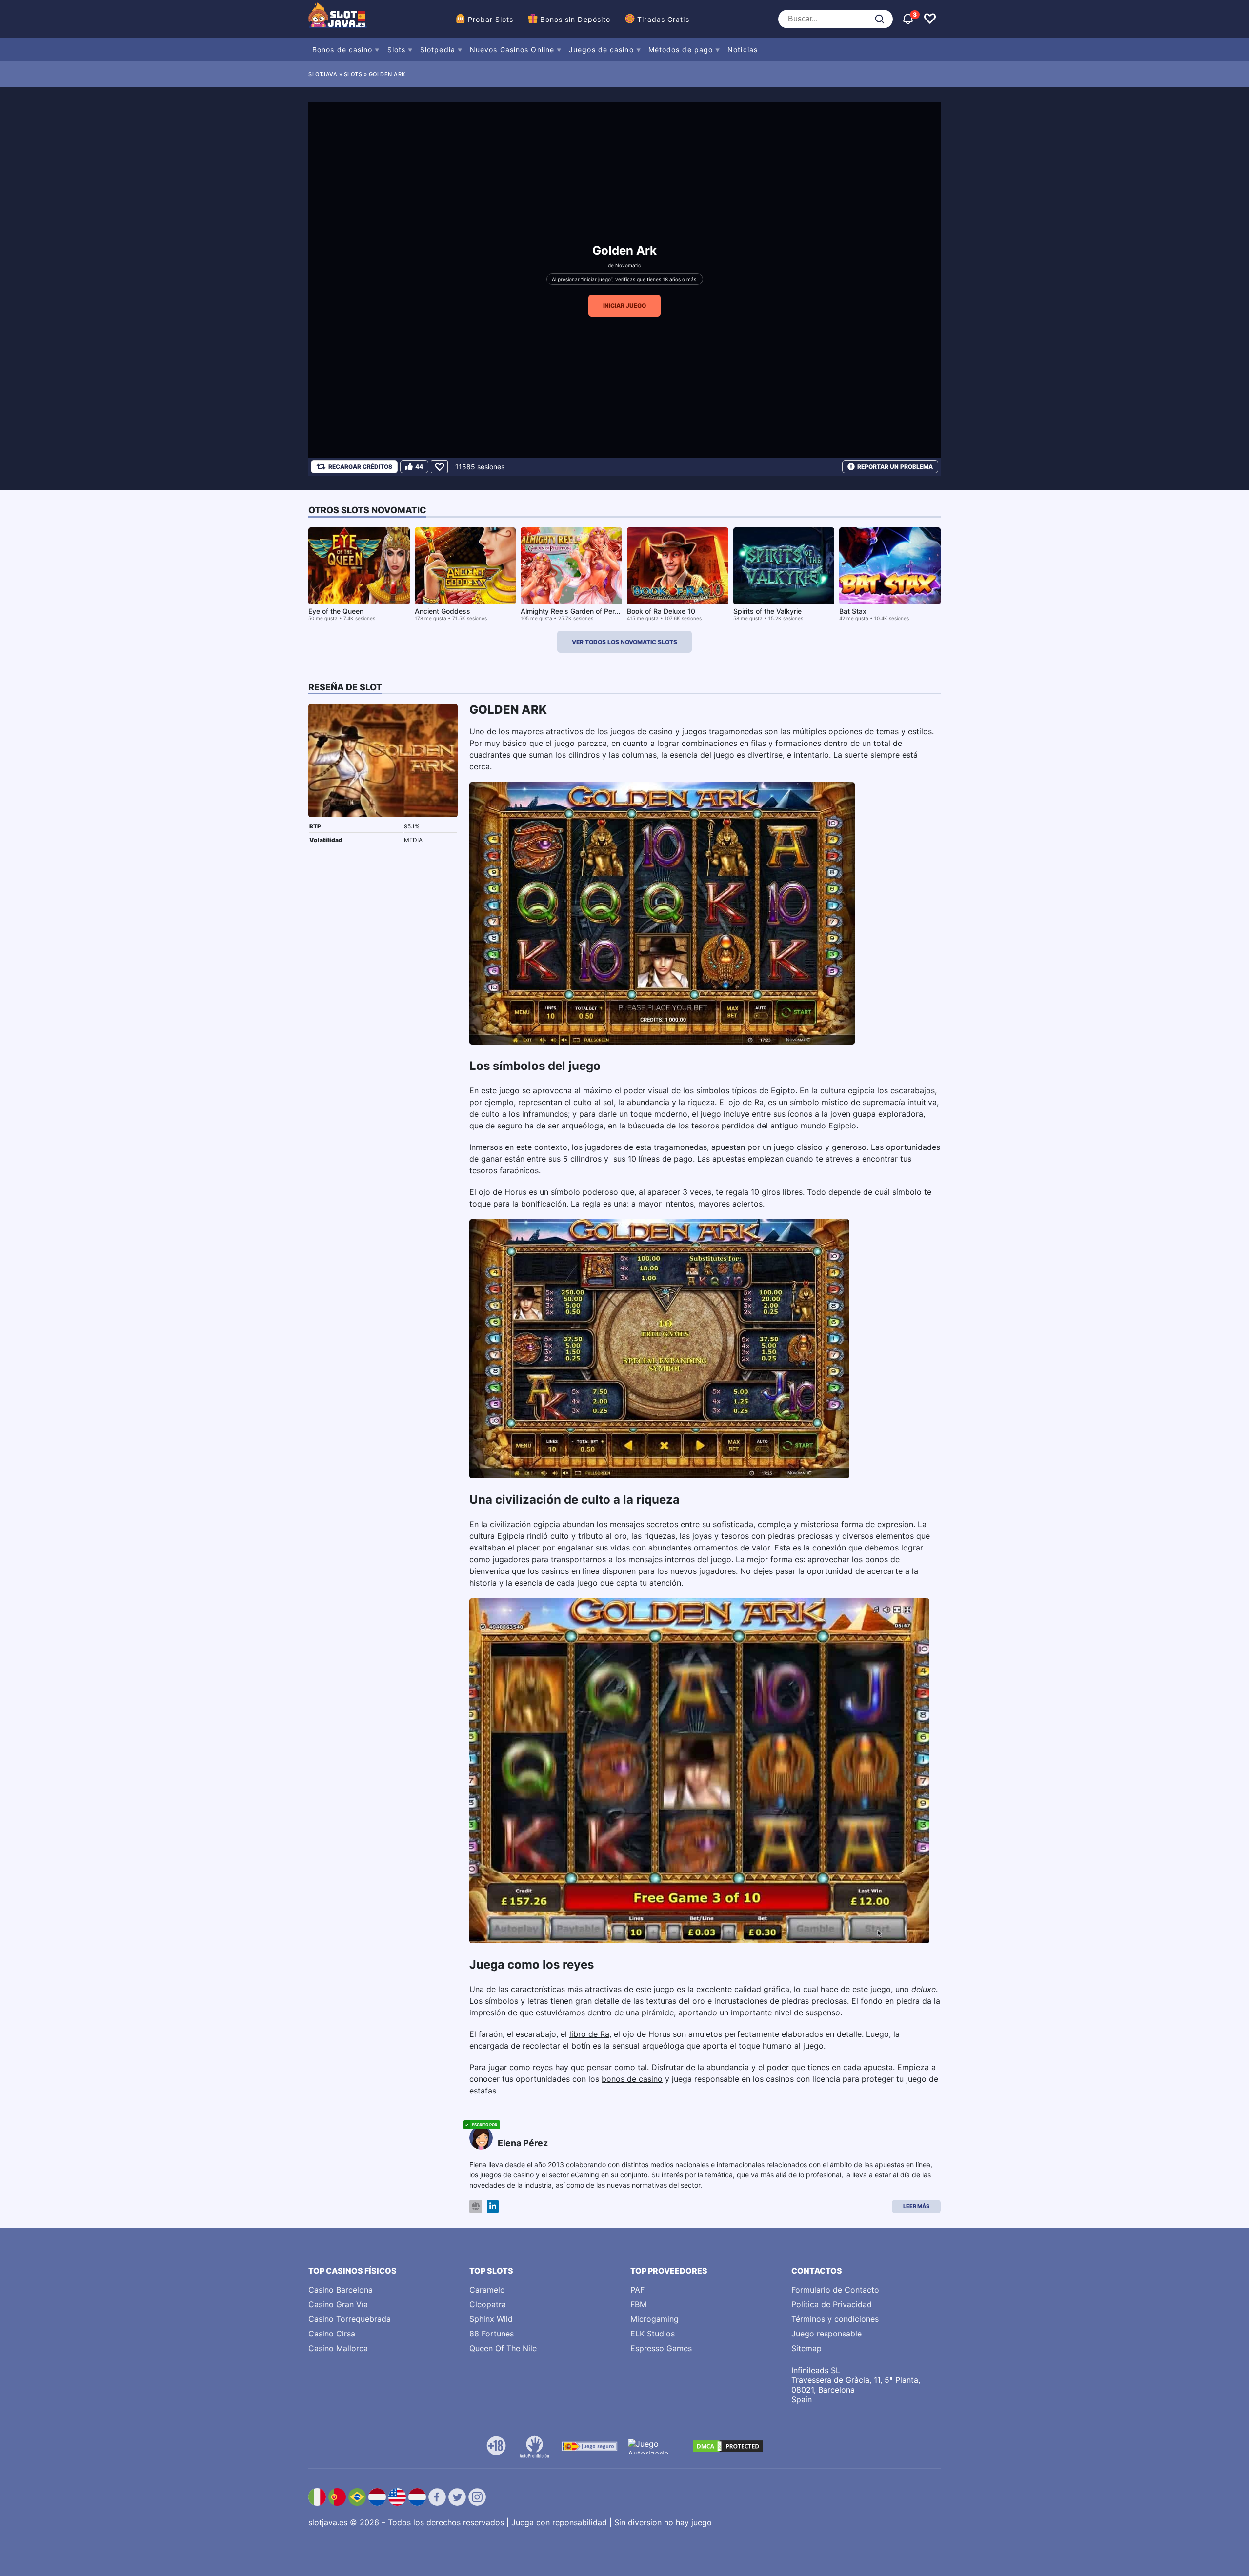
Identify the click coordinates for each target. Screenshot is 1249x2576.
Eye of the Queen (336, 611)
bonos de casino (632, 2079)
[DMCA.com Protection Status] (728, 2446)
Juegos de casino (601, 50)
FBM (638, 2304)
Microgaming (655, 2319)
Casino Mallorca (338, 2348)
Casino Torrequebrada (350, 2319)
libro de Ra (589, 2034)
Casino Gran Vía (338, 2304)
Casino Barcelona (341, 2290)
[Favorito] (439, 467)
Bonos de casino (342, 50)
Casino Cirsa (332, 2334)
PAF (637, 2290)
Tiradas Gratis (663, 19)
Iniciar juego (624, 306)
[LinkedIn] (493, 2206)
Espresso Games (661, 2348)
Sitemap (806, 2348)
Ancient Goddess (443, 611)
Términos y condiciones (835, 2319)
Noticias (743, 50)
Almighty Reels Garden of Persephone (582, 611)
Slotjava (323, 74)
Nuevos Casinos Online (512, 50)
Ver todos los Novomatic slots (624, 642)
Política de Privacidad (832, 2304)
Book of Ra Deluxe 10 (661, 611)
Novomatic (628, 265)
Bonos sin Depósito (575, 19)
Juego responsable (826, 2334)
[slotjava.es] (338, 19)
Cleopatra (488, 2304)
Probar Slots (491, 19)
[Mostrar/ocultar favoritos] (930, 19)
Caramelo (487, 2290)
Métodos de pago (681, 50)
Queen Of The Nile (503, 2348)
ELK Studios (653, 2334)
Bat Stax (853, 611)
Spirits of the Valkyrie (767, 611)
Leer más (916, 2206)
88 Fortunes (492, 2334)
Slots (397, 50)
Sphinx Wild (491, 2319)
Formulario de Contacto (835, 2290)
